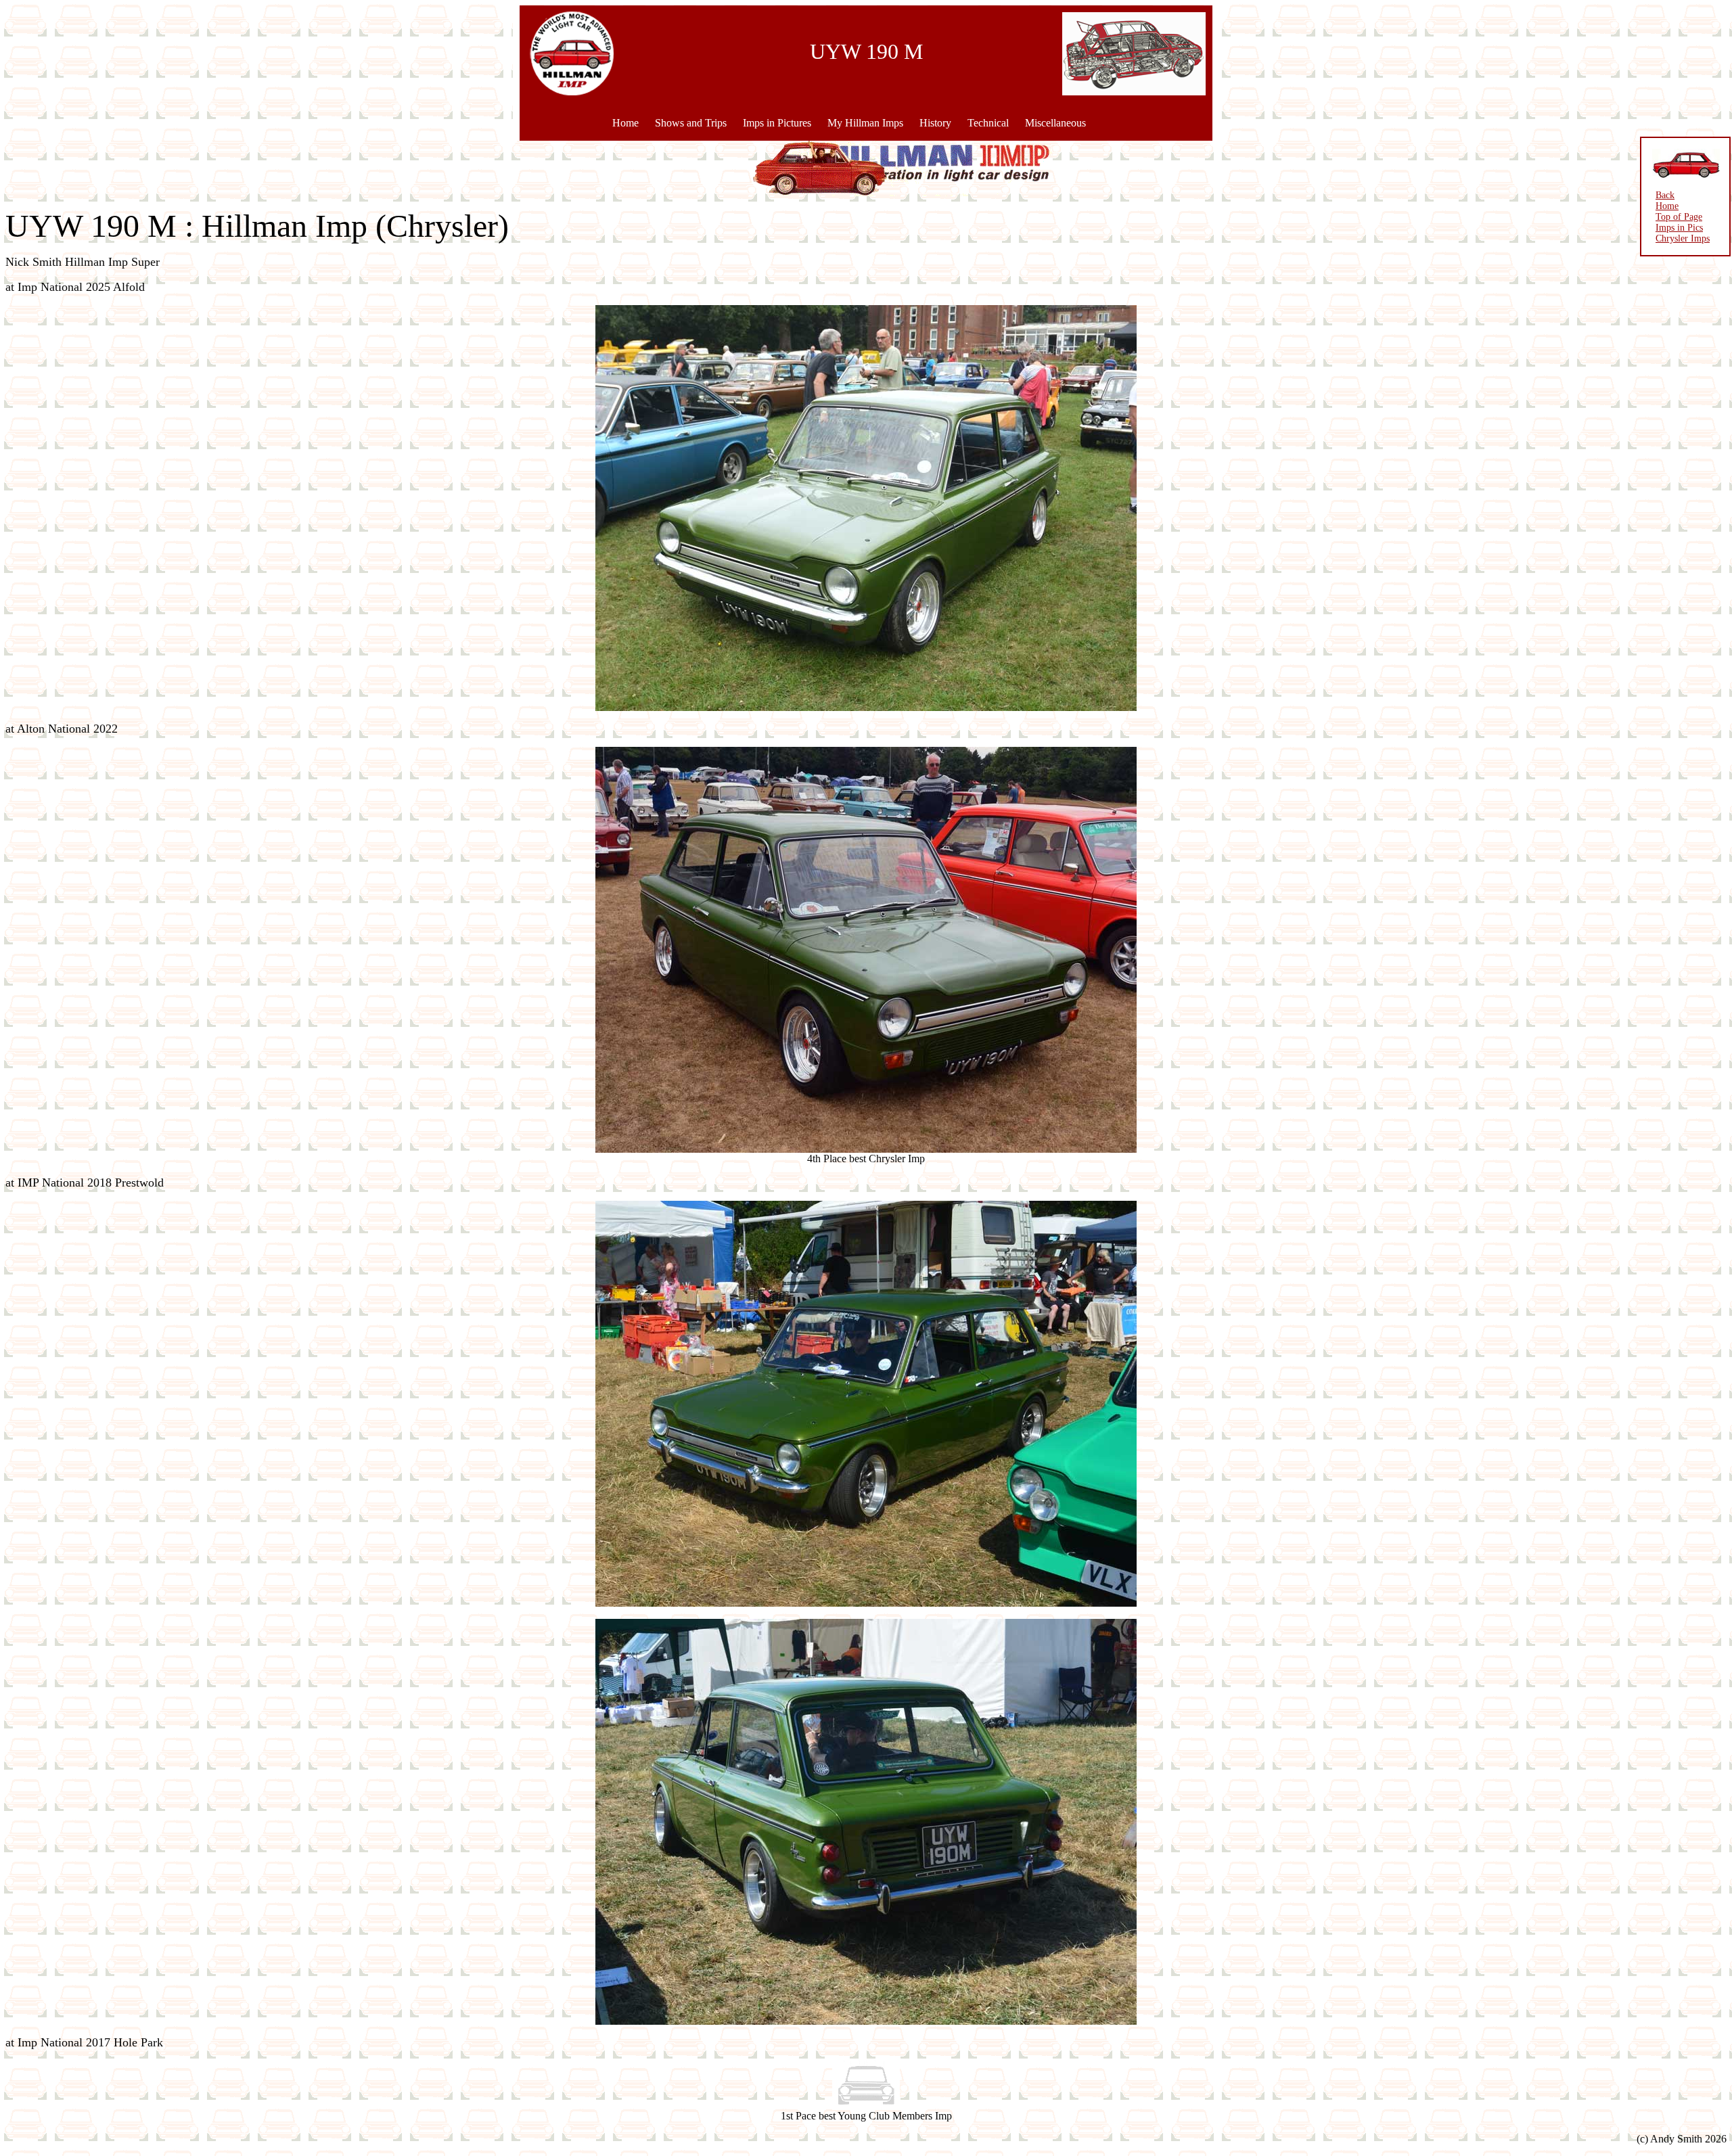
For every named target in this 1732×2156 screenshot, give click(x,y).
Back (1665, 195)
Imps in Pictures (777, 123)
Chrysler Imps (1683, 238)
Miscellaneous (1055, 123)
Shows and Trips (691, 123)
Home (625, 123)
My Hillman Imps (865, 123)
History (935, 123)
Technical (988, 123)
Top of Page (1679, 217)
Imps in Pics (1679, 228)
